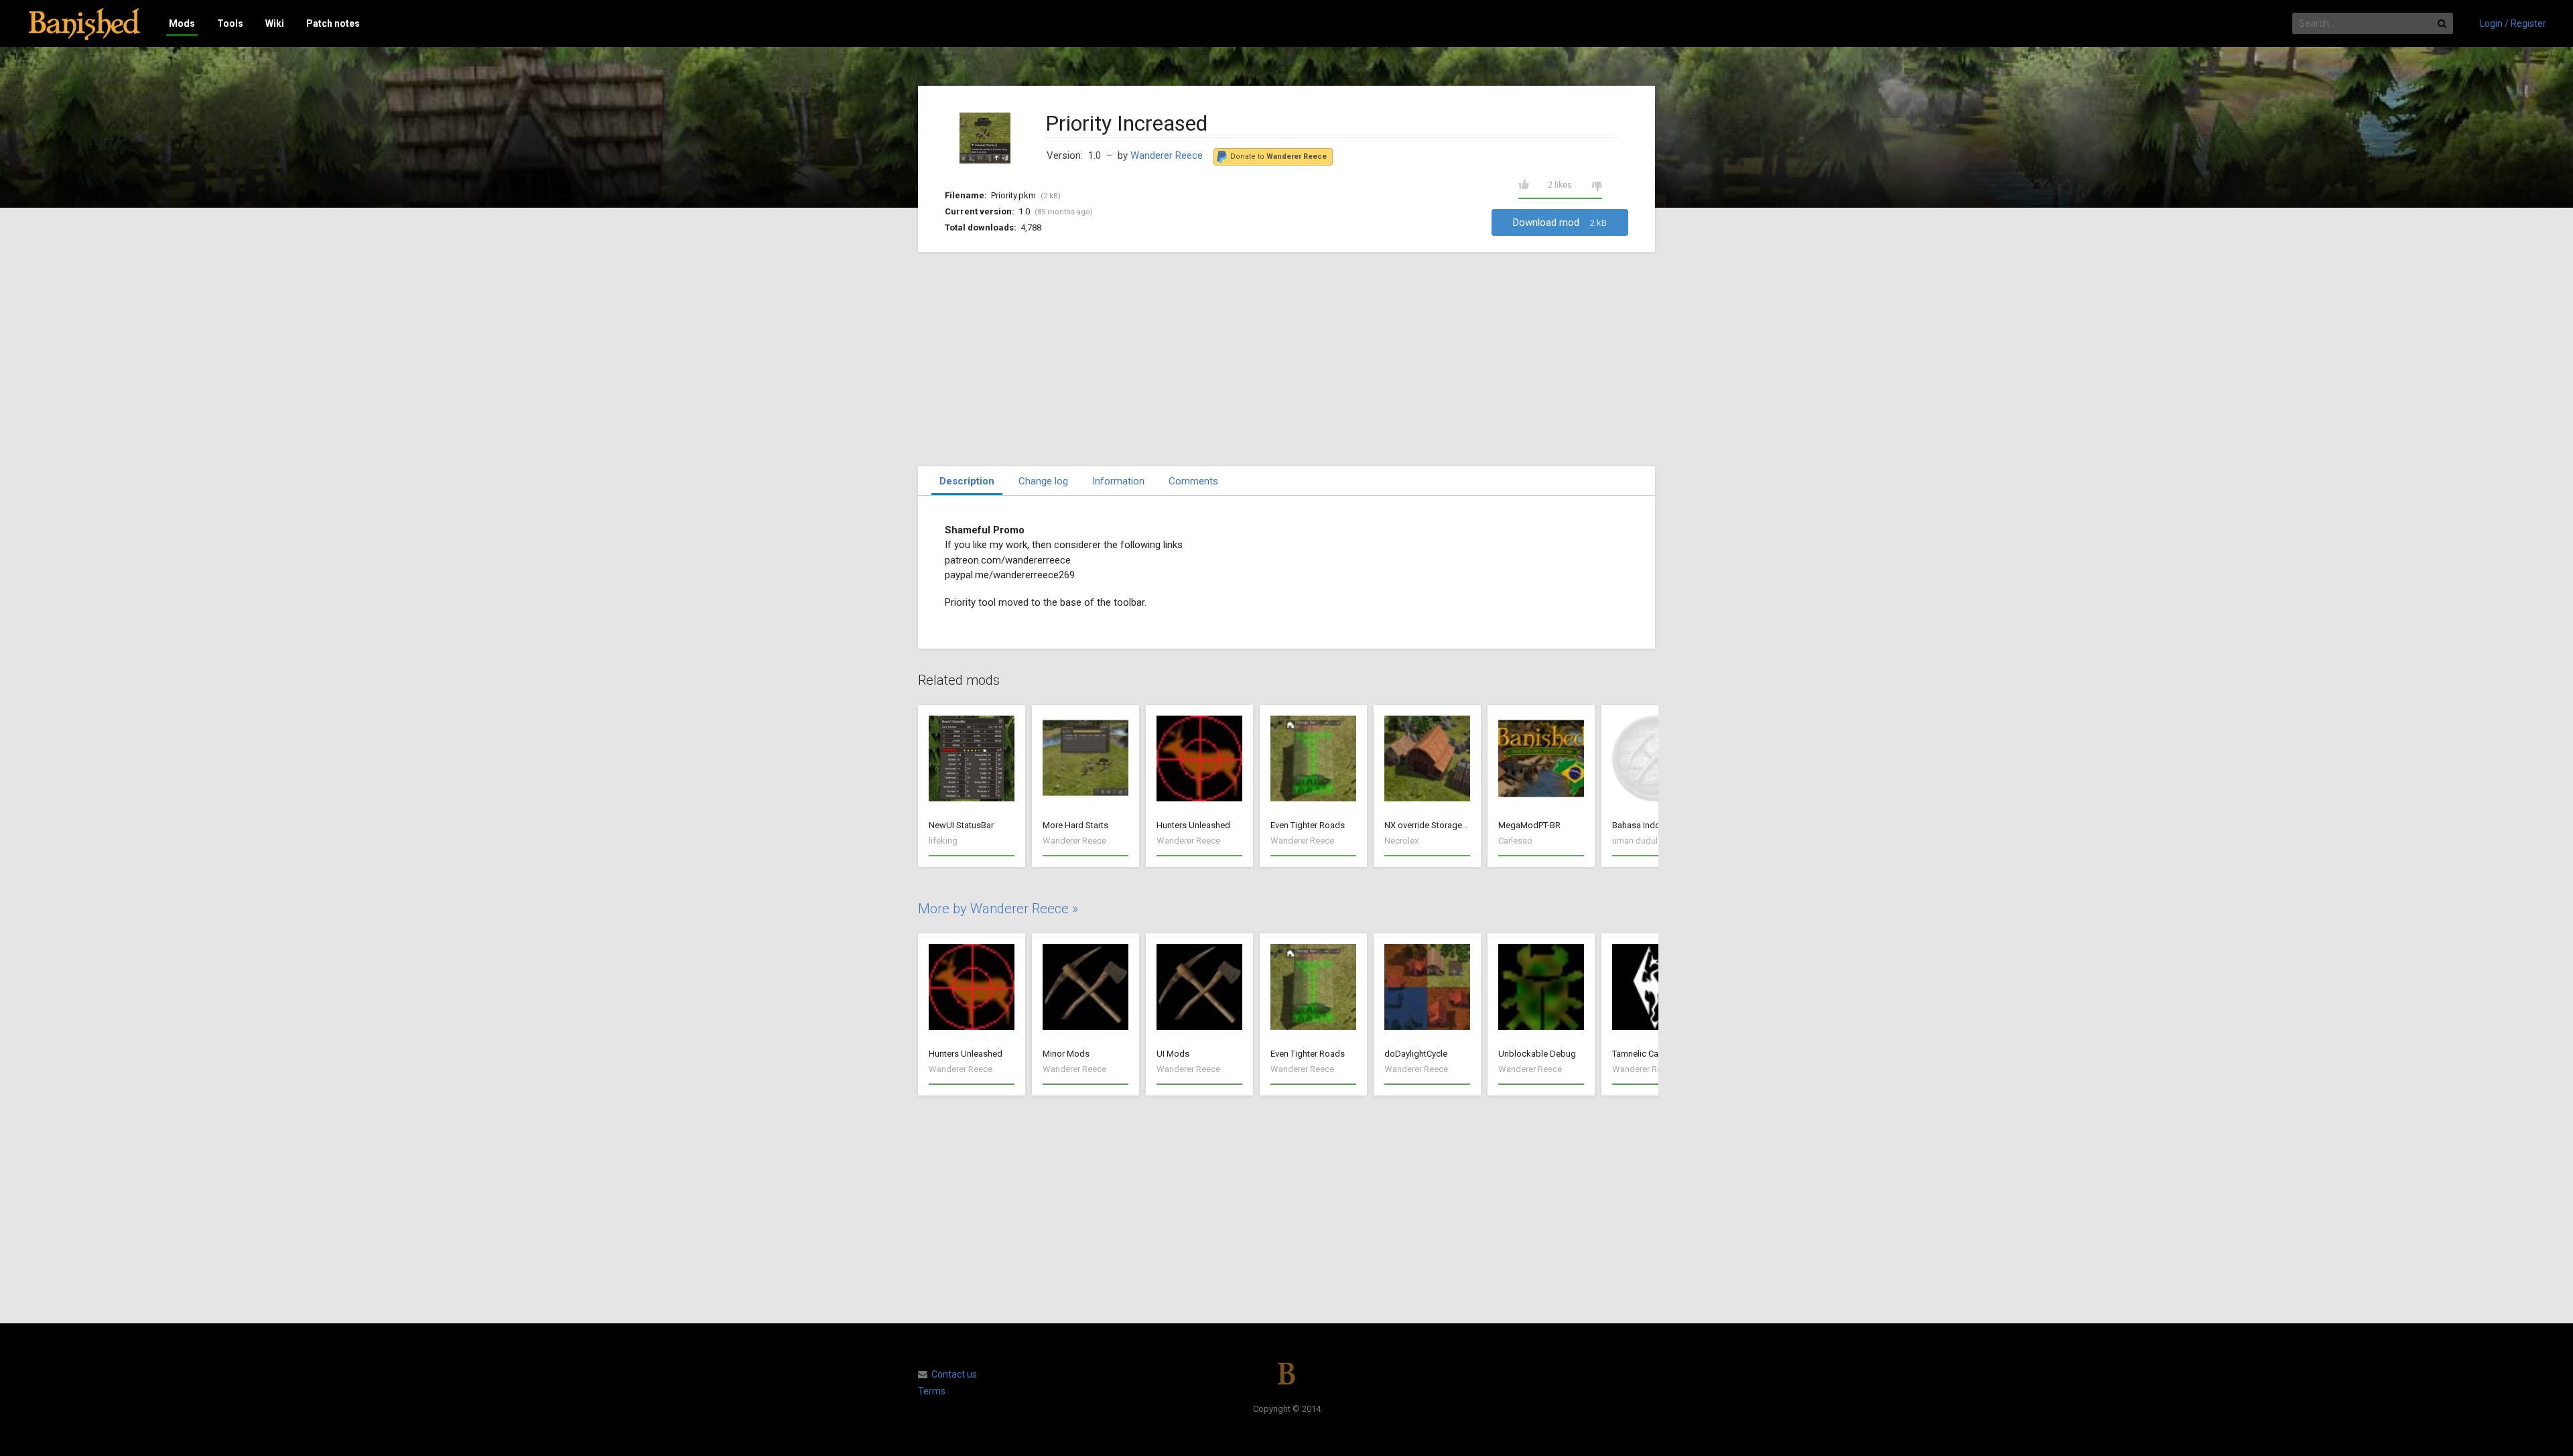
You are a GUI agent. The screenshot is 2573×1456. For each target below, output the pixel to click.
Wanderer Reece (1167, 155)
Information (1118, 481)
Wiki (275, 23)
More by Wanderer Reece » (998, 909)
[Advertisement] (1286, 359)
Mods (182, 23)
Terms (932, 1391)
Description (967, 481)
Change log (1043, 481)
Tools (230, 23)
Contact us (954, 1374)
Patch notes (333, 23)
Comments (1193, 481)
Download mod (1560, 222)
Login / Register (2513, 23)
